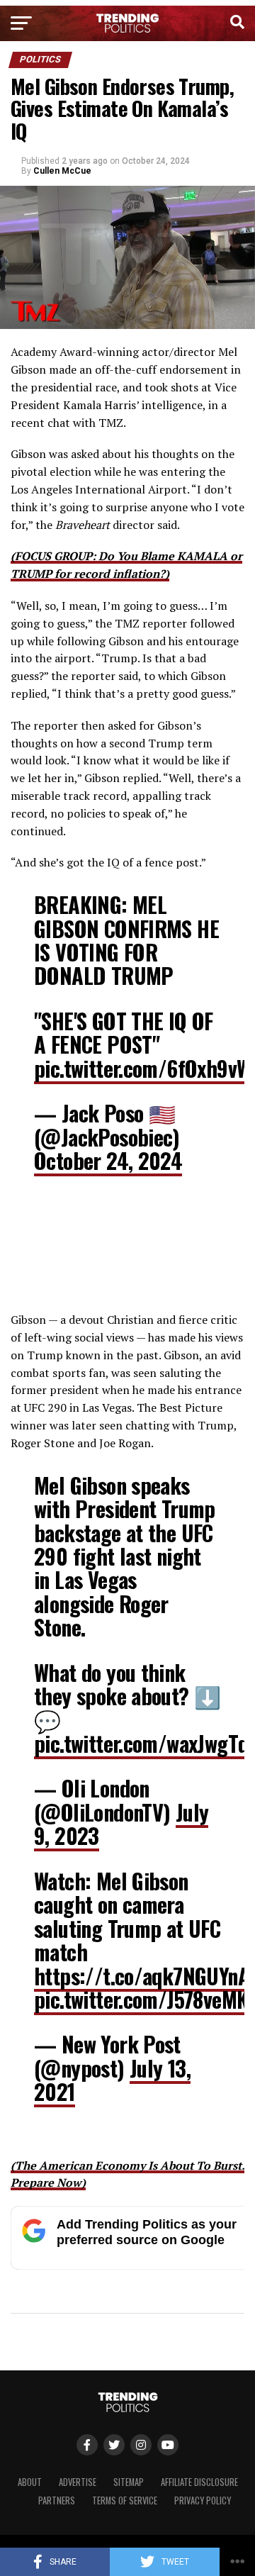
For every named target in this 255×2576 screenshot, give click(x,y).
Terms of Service (125, 2500)
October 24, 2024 (108, 1160)
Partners (57, 2500)
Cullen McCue (62, 171)
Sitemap (129, 2482)
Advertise (78, 2482)
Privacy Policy (203, 2500)
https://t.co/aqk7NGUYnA (142, 1976)
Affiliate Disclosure (199, 2482)
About (30, 2482)
